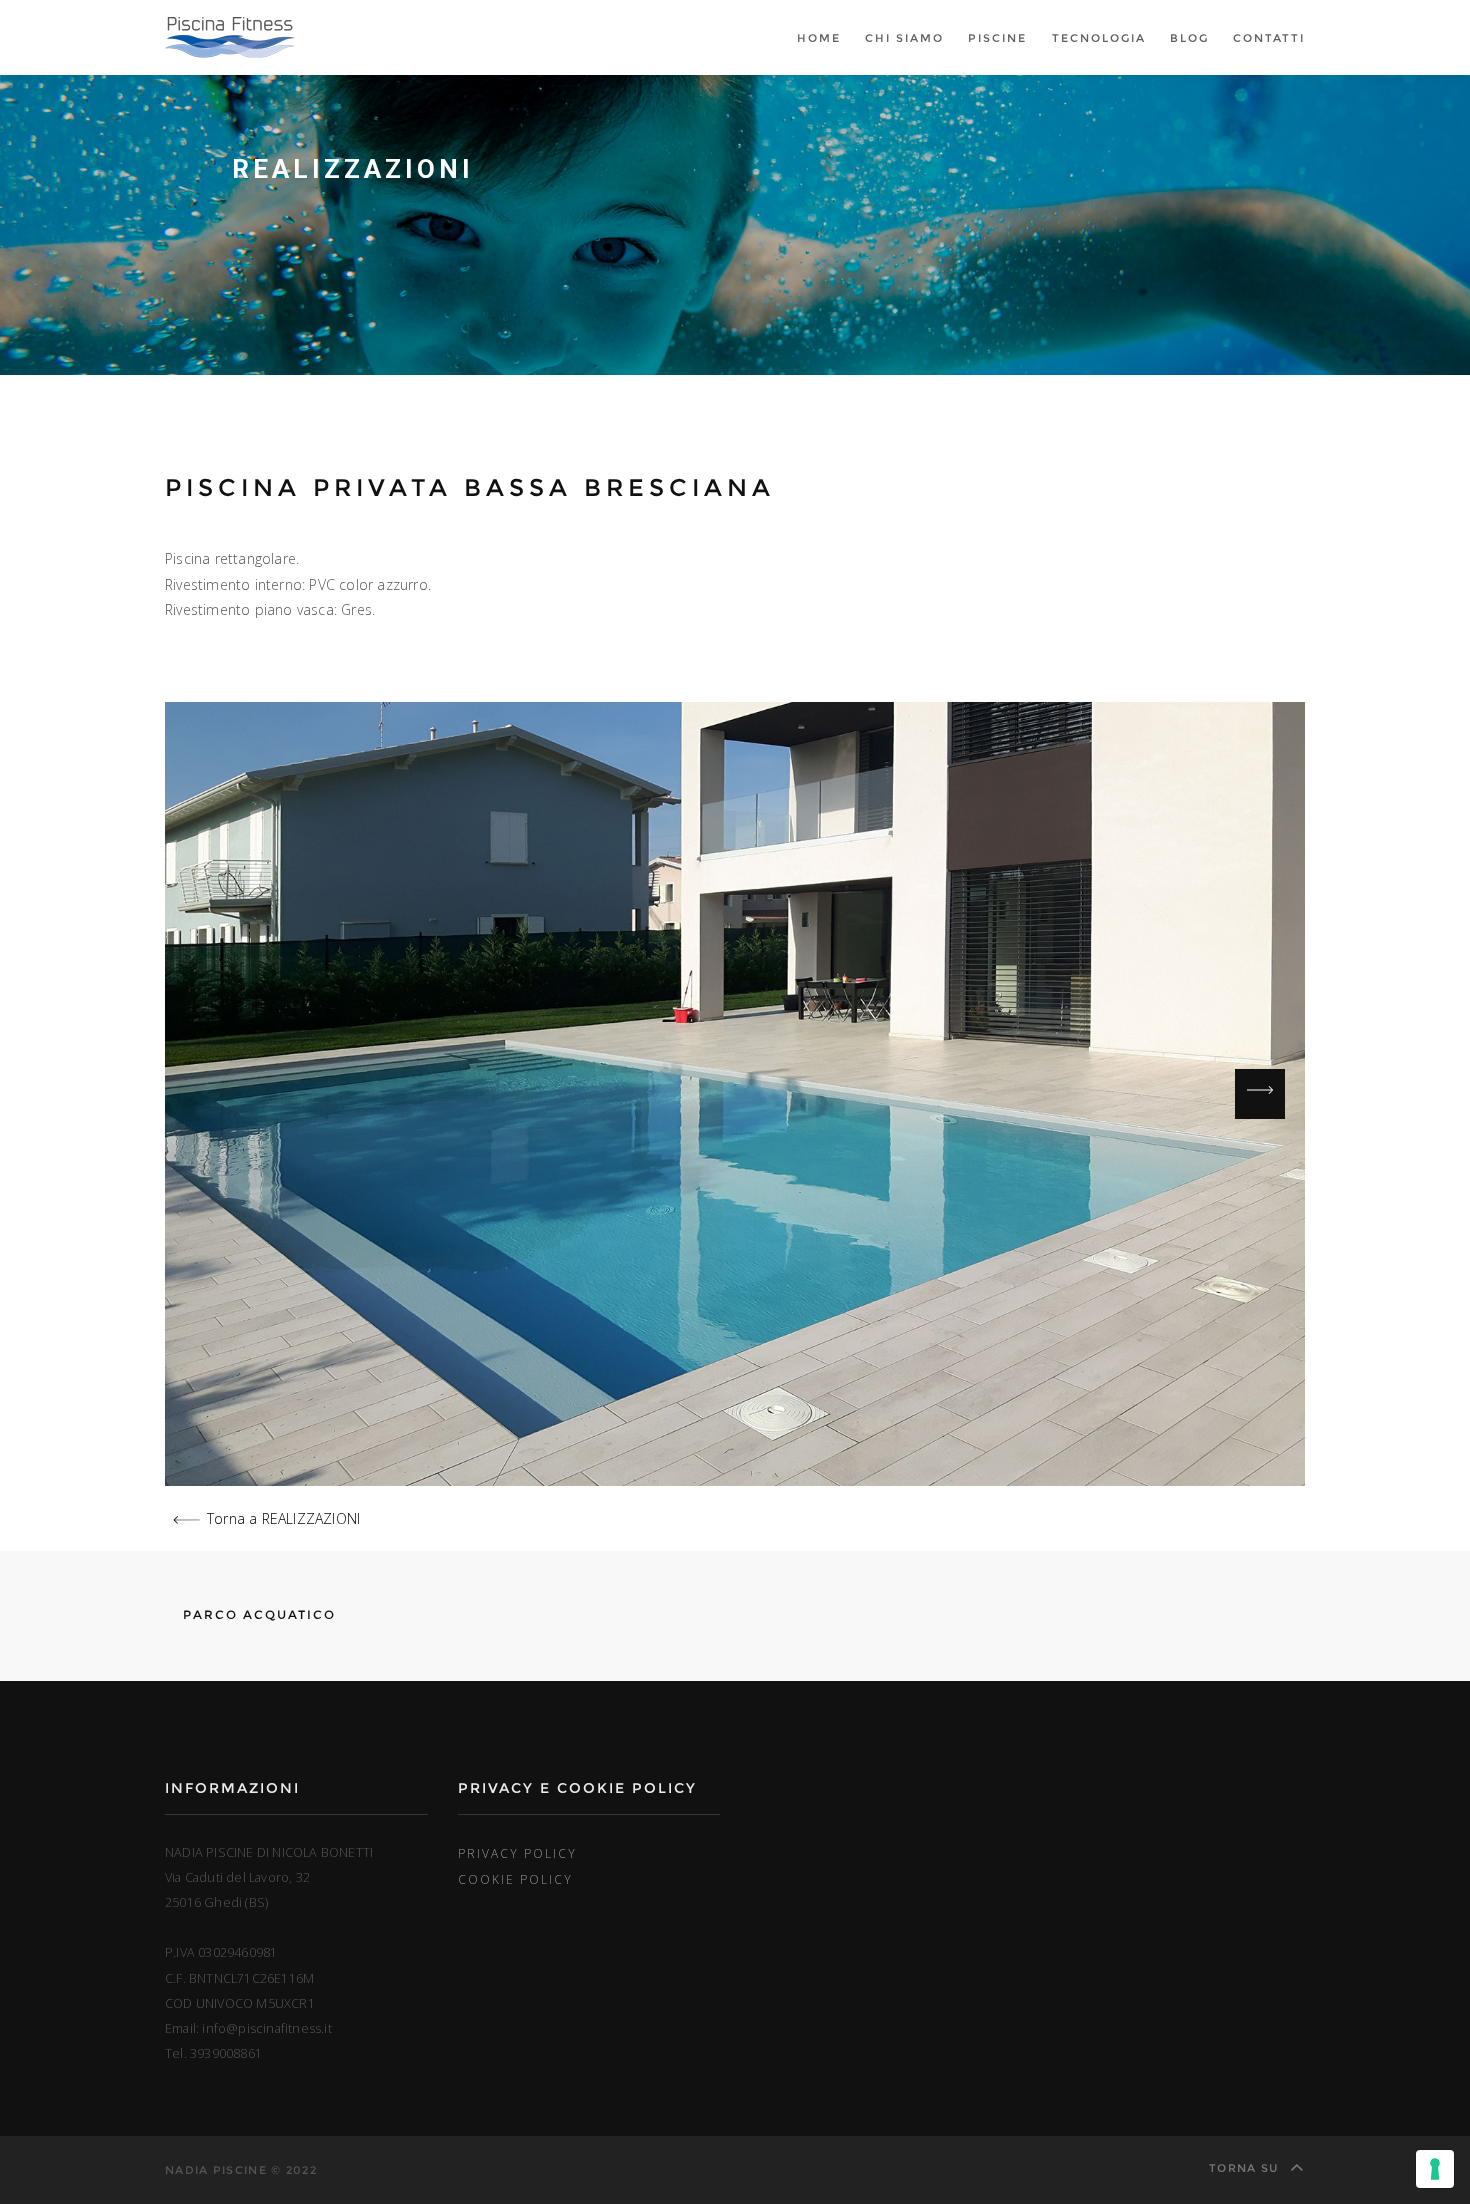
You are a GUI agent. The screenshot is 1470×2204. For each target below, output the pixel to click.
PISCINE (997, 38)
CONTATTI (1269, 38)
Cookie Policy (515, 1879)
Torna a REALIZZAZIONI (283, 1518)
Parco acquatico (257, 1614)
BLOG (1189, 38)
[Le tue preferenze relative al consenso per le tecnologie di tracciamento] (1435, 2169)
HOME (819, 38)
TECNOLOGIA (1099, 38)
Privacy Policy (517, 1853)
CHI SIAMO (904, 38)
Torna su (1246, 2168)
